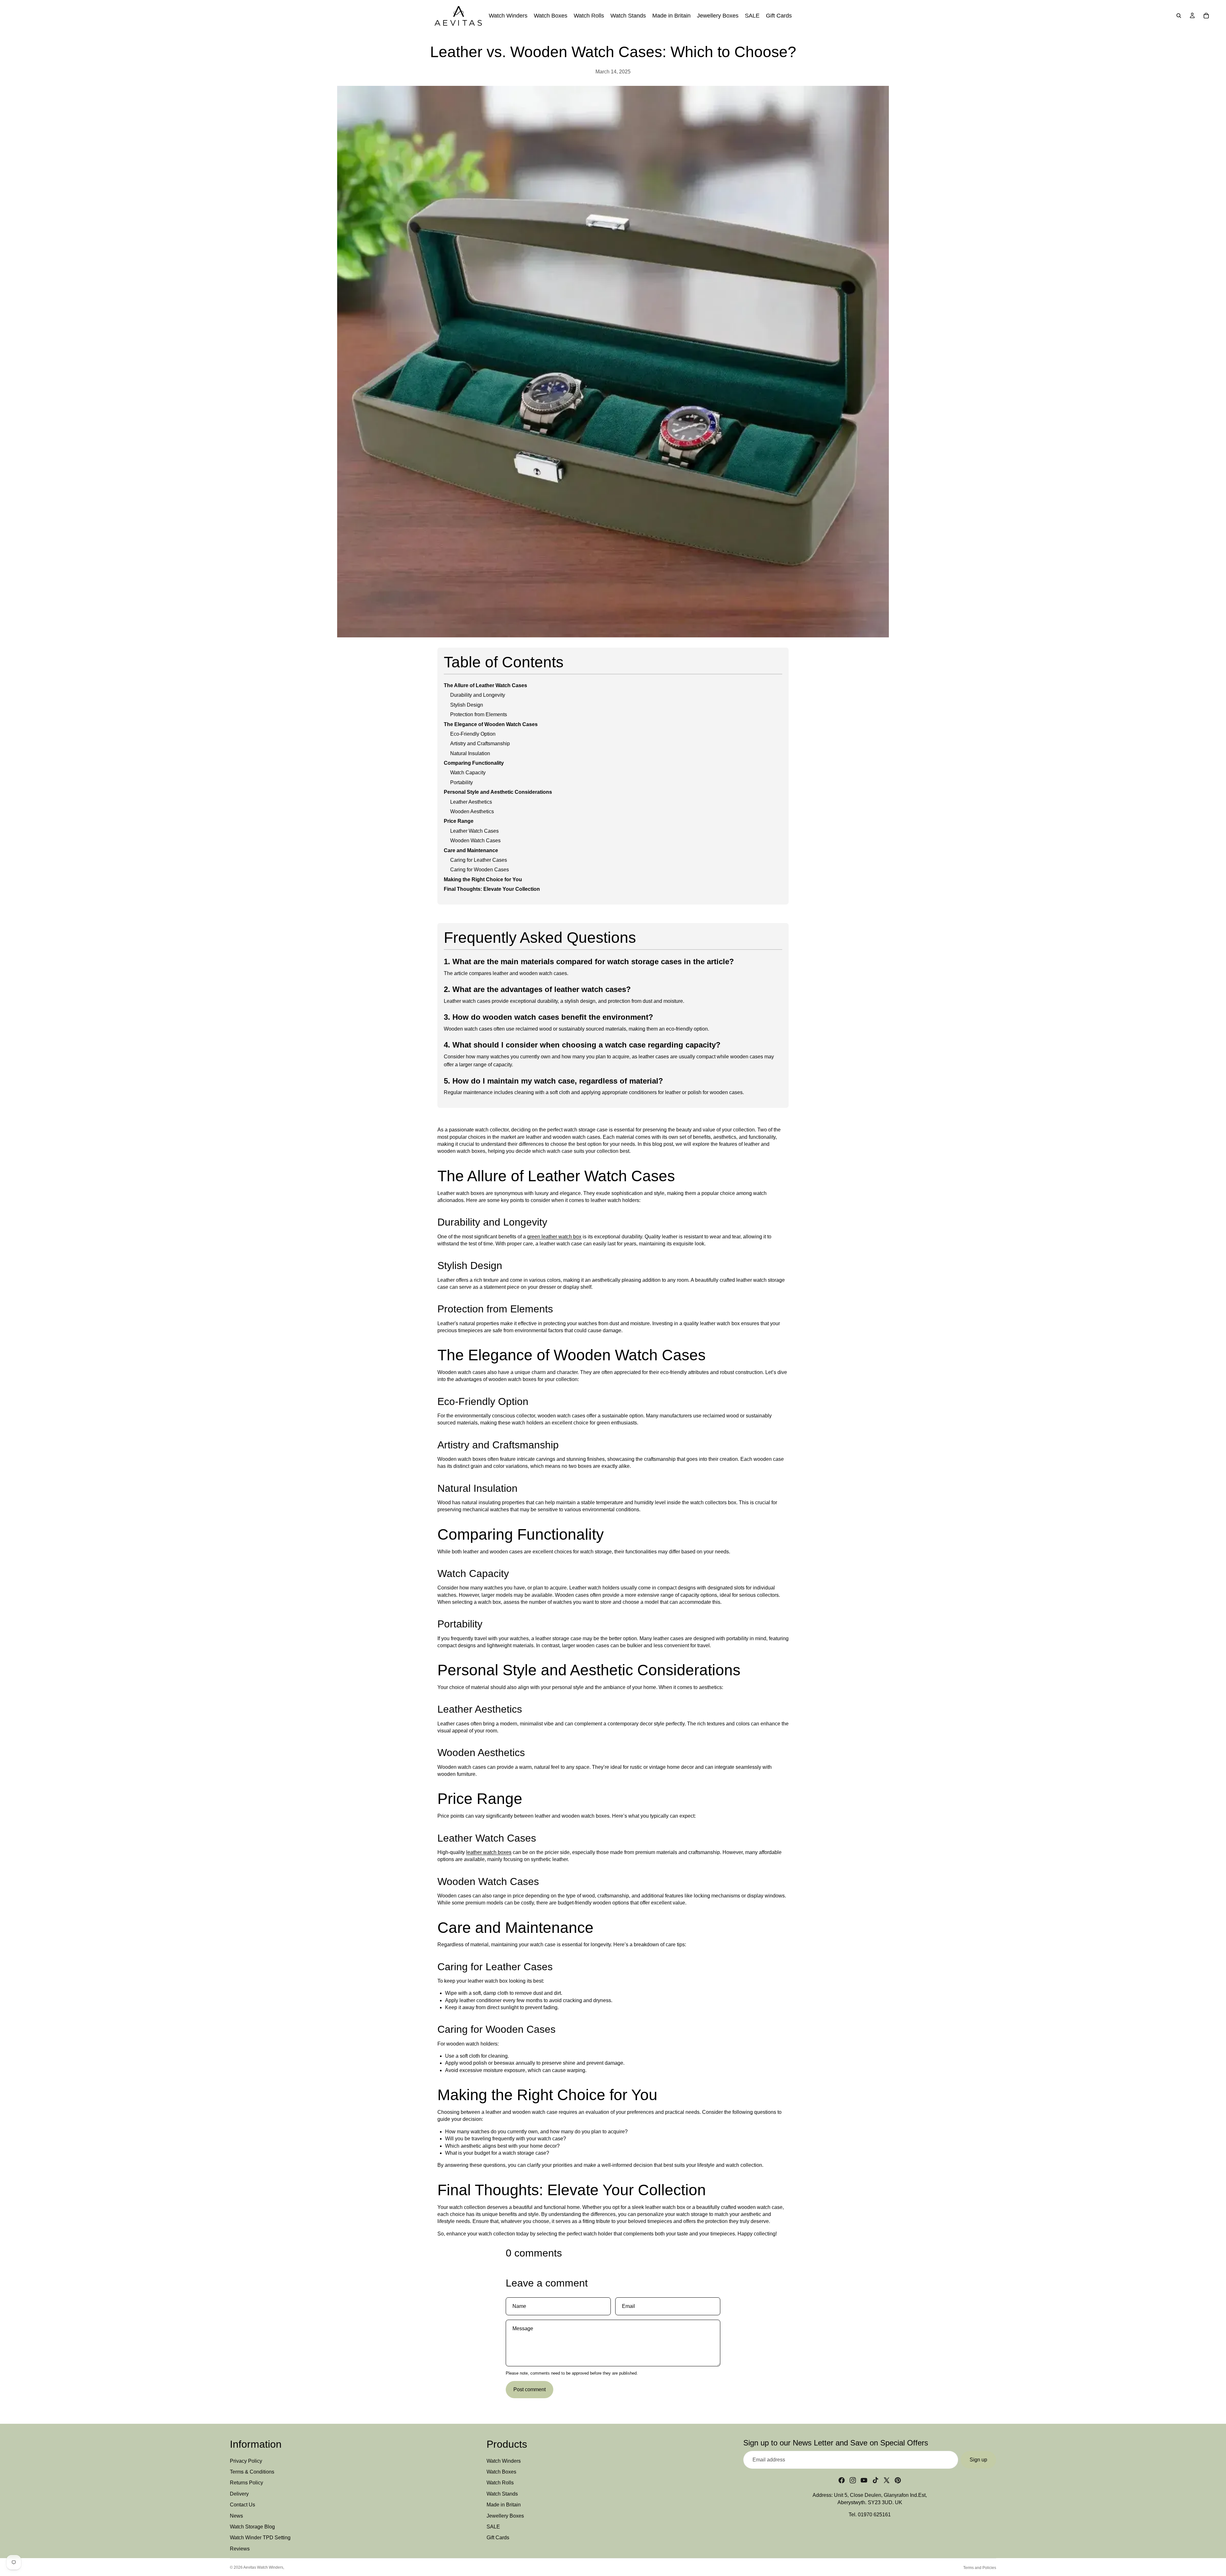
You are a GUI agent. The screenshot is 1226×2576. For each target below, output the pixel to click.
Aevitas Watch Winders (263, 2567)
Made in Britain (504, 2505)
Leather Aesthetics (471, 802)
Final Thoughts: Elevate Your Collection (492, 889)
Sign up (978, 2460)
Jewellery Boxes (505, 2516)
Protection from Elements (479, 714)
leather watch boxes (489, 1852)
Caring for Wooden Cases (480, 870)
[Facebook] (842, 2480)
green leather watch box (554, 1237)
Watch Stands (502, 2494)
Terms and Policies (980, 2568)
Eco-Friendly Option (473, 734)
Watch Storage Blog (252, 2527)
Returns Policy (246, 2483)
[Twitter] (887, 2480)
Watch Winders (504, 2461)
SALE (493, 2527)
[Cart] (1206, 16)
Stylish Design (467, 705)
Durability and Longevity (478, 695)
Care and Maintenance (471, 850)
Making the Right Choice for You (483, 879)
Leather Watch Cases (474, 831)
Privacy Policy (246, 2461)
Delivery (239, 2494)
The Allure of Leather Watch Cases (485, 685)
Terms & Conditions (252, 2472)
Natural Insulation (470, 753)
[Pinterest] (898, 2480)
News (236, 2516)
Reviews (240, 2549)
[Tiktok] (875, 2480)
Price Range (459, 821)
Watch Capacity (468, 773)
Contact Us (242, 2505)
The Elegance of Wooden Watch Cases (491, 724)
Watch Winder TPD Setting (260, 2538)
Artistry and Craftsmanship (480, 744)
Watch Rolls (500, 2483)
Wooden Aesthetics (472, 811)
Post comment (530, 2389)
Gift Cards (498, 2538)
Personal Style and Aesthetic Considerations (498, 792)
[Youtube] (864, 2480)
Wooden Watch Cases (475, 841)
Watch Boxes (501, 2472)
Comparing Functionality (474, 763)
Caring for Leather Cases (479, 860)
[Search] (1179, 16)
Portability (462, 782)
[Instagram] (853, 2480)
